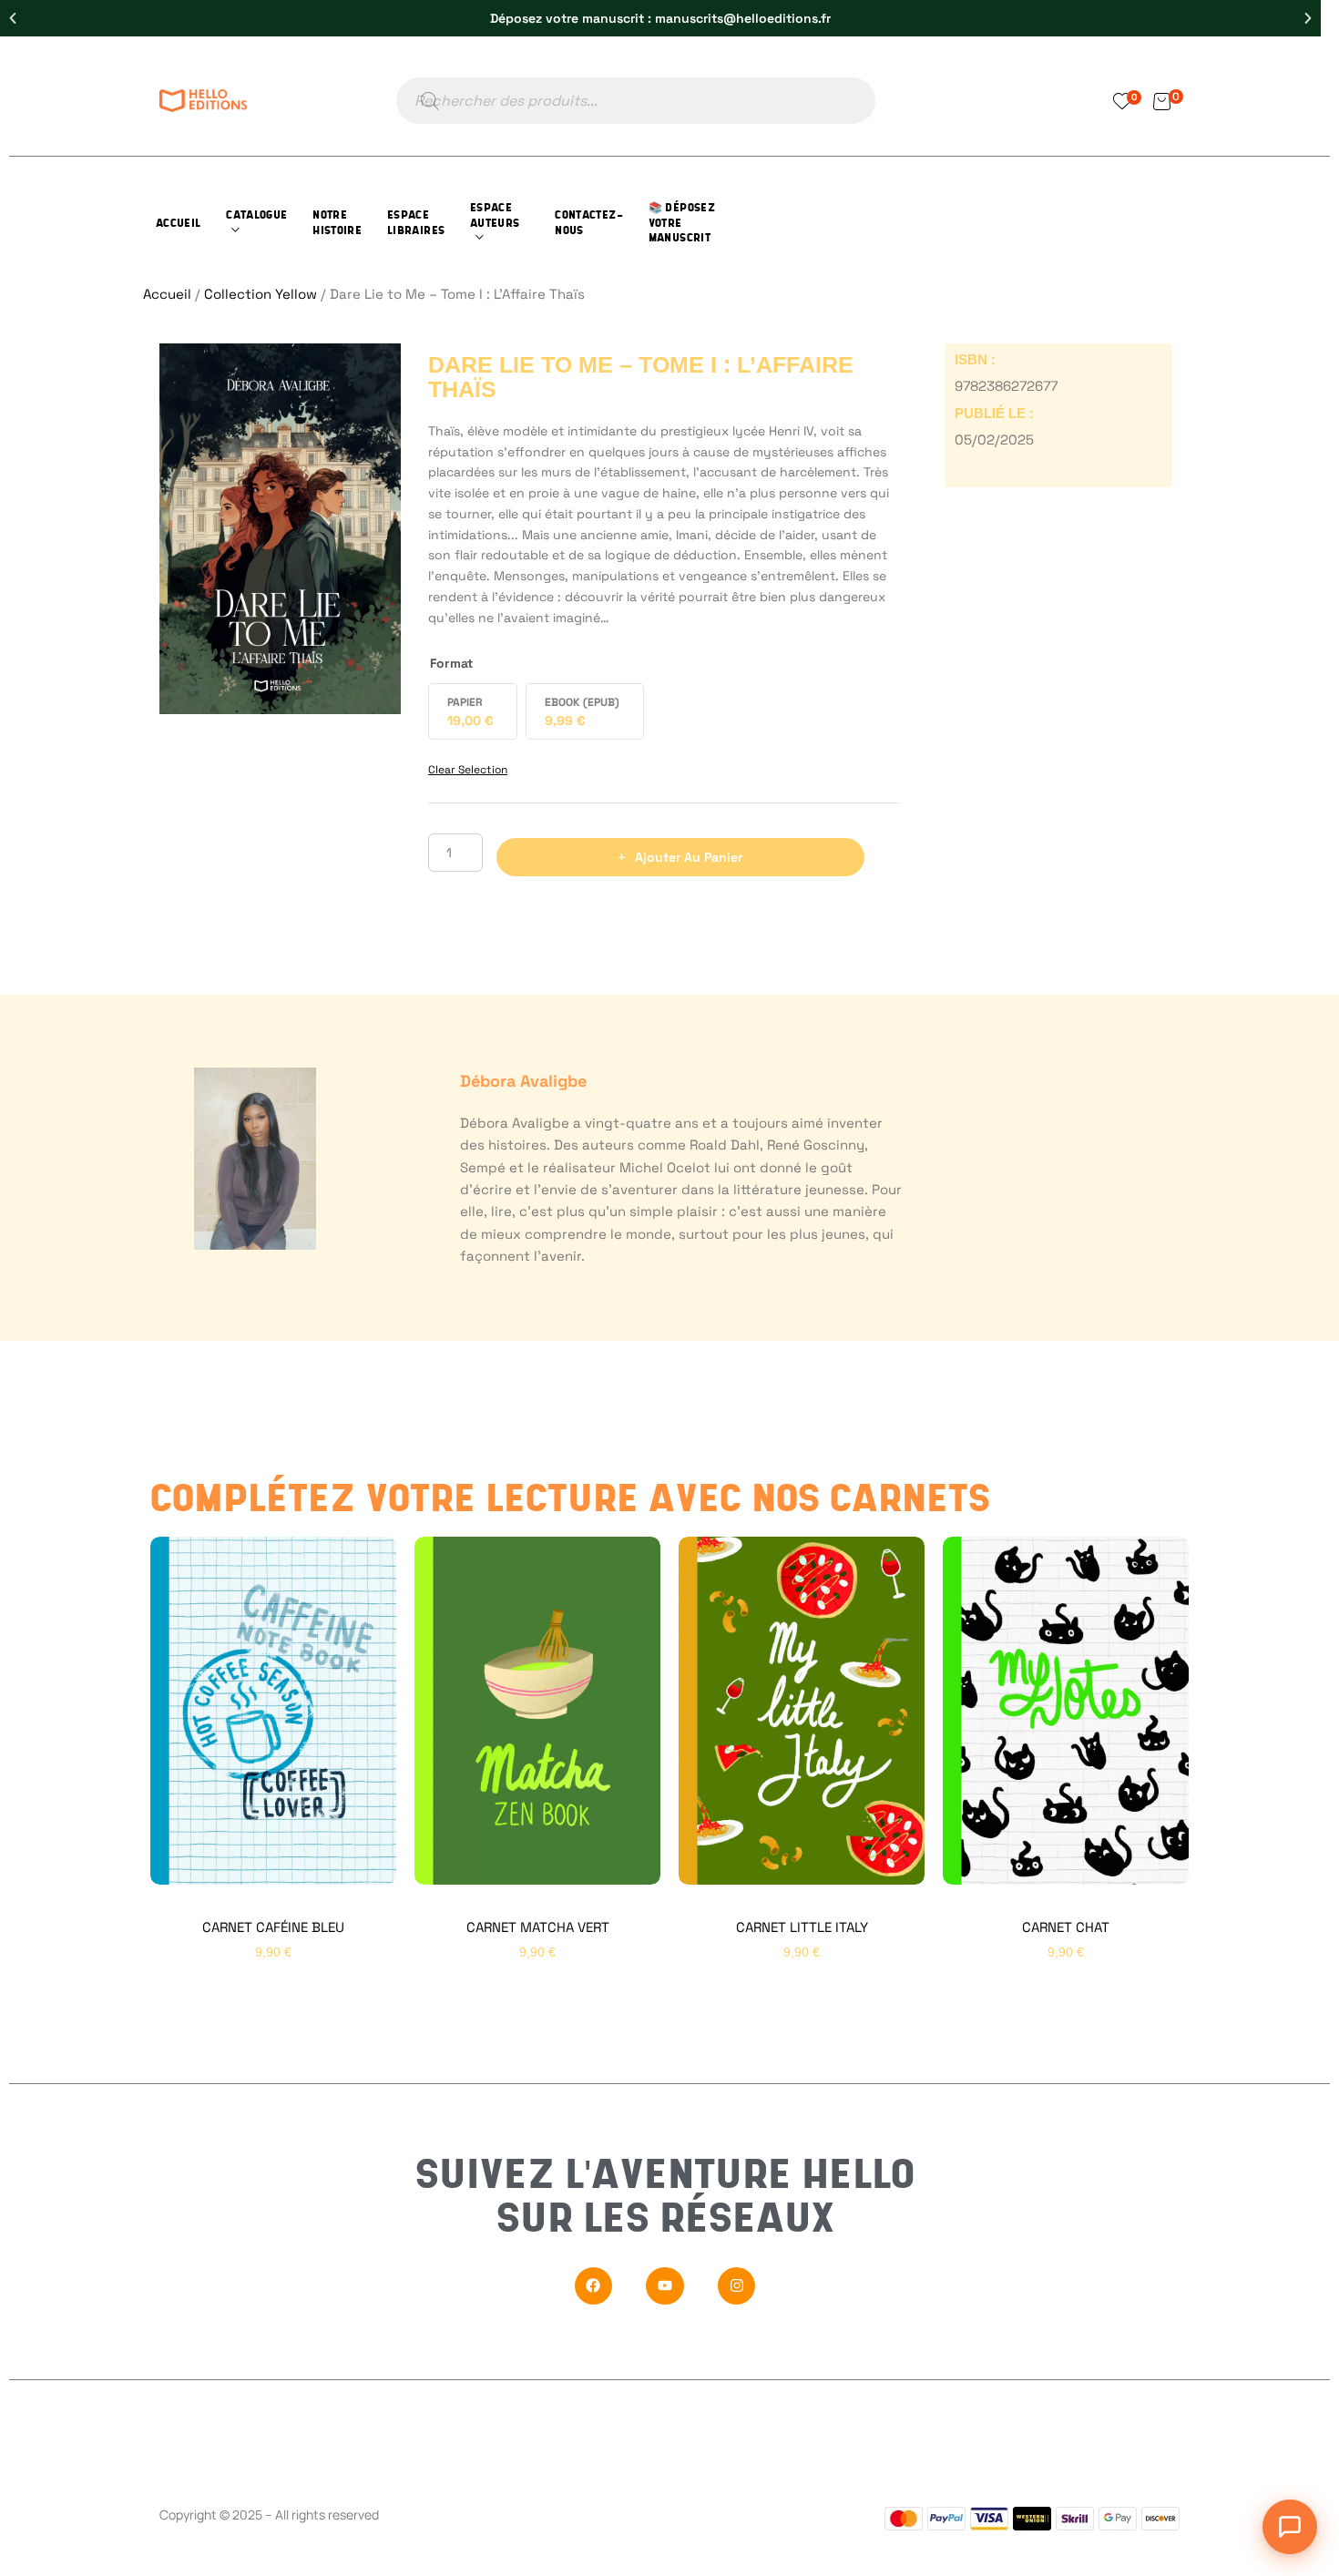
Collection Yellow (261, 294)
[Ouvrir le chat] (1290, 2527)
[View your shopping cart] (1162, 101)
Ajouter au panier (689, 857)
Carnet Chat (1066, 1927)
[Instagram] (737, 2286)
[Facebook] (594, 2286)
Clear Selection (468, 770)
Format (451, 663)
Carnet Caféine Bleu (273, 1927)
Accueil (167, 294)
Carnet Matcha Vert (538, 1927)
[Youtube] (665, 2286)
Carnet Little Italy (802, 1927)
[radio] (473, 711)
